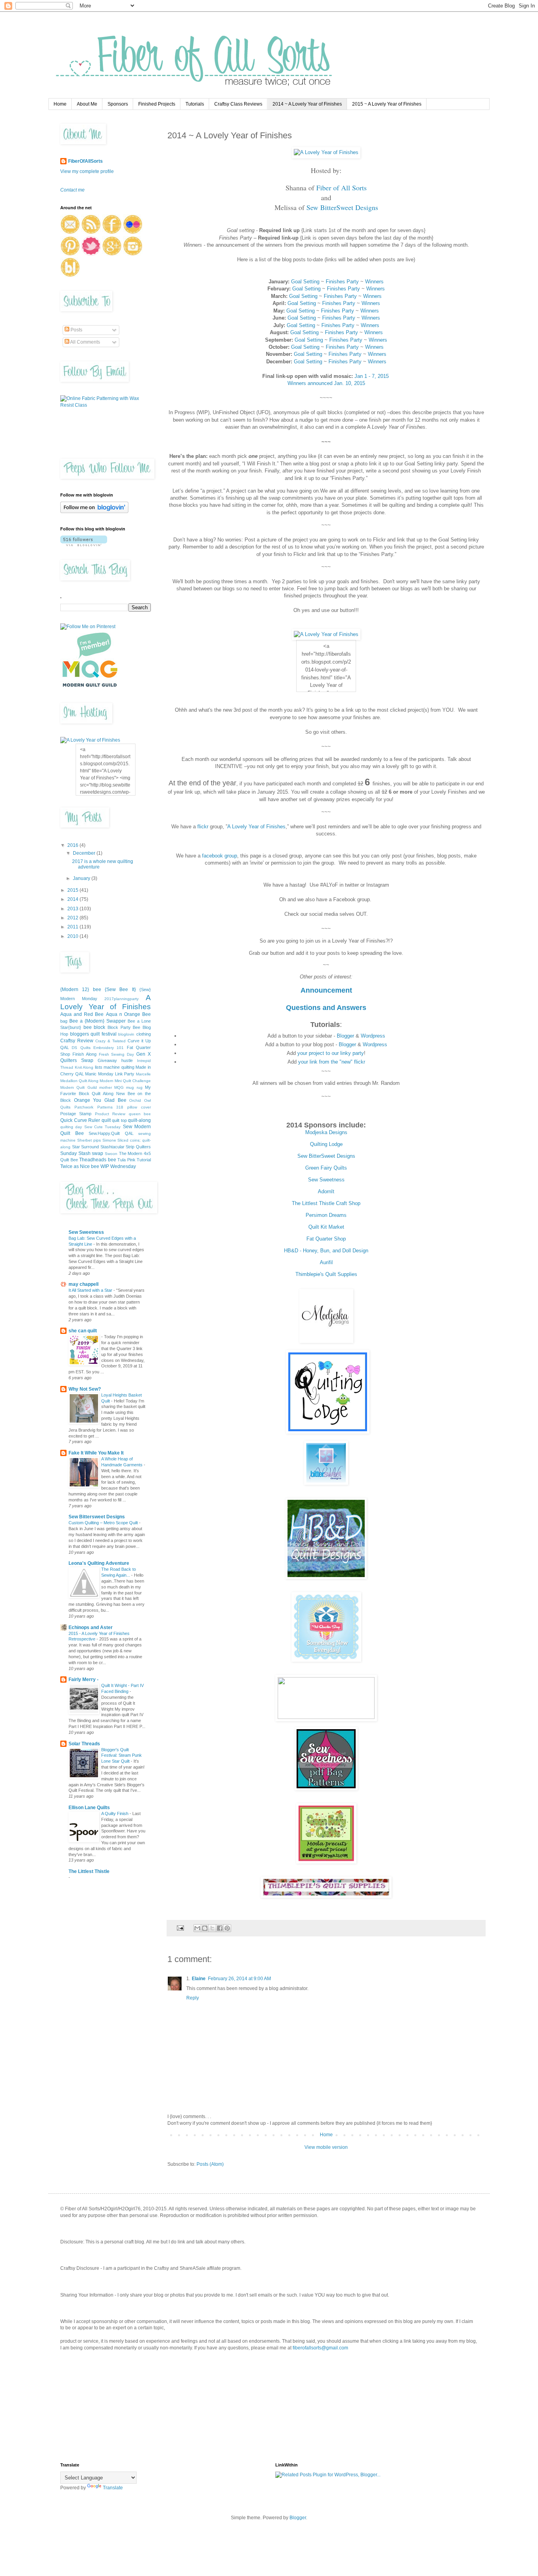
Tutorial (144, 1160)
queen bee (140, 1114)
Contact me (72, 190)
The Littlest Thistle (89, 1871)
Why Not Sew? (85, 1389)
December (85, 853)
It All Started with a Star (91, 1290)
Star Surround (86, 1147)
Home (60, 104)
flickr (203, 827)
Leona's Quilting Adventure (99, 1563)
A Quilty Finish (115, 1813)
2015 (73, 890)
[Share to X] (212, 1928)
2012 (73, 918)
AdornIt (326, 1191)
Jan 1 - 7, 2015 (372, 376)
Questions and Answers (326, 1008)
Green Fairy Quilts (326, 1168)
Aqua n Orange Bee (128, 1014)
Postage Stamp (76, 1114)
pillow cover (139, 1107)
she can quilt (83, 1331)
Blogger (345, 1036)
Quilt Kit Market (326, 1227)
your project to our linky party (331, 1053)
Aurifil (326, 1262)
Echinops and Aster (91, 1627)
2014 (73, 899)
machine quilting (119, 1067)
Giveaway (107, 1060)
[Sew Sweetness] (326, 1788)
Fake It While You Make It (96, 1453)
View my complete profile (87, 171)
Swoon (111, 1154)
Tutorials (195, 104)
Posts (76, 330)
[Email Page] (180, 1927)
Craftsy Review (77, 1041)
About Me (87, 104)
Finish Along (84, 1054)
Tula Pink (126, 1160)
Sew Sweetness (326, 1180)
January (82, 878)
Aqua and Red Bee (82, 1014)
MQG (119, 1087)
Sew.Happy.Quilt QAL (111, 1133)
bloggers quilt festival (93, 1034)
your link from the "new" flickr (332, 1062)
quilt (106, 1120)
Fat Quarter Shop (326, 1239)
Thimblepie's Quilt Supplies (326, 1274)
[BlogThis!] (205, 1928)
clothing (144, 1034)
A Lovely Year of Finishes (256, 827)
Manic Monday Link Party (110, 1074)
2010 (73, 936)
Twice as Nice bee (80, 1166)
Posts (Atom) (210, 2164)
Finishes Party (342, 282)
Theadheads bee (98, 1160)
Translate (113, 2488)
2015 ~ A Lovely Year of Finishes (387, 104)
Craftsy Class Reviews (238, 104)
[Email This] (197, 1928)
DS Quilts (81, 1048)
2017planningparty (122, 999)
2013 (73, 909)
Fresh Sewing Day (117, 1054)
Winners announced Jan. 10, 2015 (326, 383)
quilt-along (139, 1120)
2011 (73, 927)
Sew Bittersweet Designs (97, 1517)
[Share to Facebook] (220, 1928)
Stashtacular (112, 1147)
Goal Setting (305, 282)
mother (106, 1087)
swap (97, 1153)
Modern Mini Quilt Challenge (125, 1081)
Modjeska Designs (326, 1132)
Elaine (199, 1979)
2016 (73, 845)
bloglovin (126, 1034)
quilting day (71, 1127)
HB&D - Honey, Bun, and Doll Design (326, 1251)
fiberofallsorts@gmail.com (320, 2348)
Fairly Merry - (83, 1680)
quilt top (119, 1120)
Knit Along (84, 1067)
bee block (95, 1027)
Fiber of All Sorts (341, 188)
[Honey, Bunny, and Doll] (326, 1577)
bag (64, 1021)
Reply (193, 1998)
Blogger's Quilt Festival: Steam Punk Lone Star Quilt (122, 1756)
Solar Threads (84, 1744)
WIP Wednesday (118, 1166)
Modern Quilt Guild (79, 1087)
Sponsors (118, 104)
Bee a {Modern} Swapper (97, 1021)
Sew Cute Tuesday (103, 1127)
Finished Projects (157, 104)
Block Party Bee (124, 1027)
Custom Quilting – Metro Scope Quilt (104, 1523)
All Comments (85, 342)
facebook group (220, 856)
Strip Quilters (138, 1147)
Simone (109, 1140)
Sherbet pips (89, 1140)
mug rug (134, 1087)
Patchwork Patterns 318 (99, 1107)
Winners (374, 282)
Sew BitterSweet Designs (342, 207)
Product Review (110, 1114)
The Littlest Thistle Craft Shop (326, 1203)
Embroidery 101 (109, 1048)
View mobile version (326, 2147)
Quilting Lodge (326, 1144)
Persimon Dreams (326, 1215)
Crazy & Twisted (110, 1041)
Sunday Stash (75, 1153)
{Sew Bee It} (120, 989)
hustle (127, 1060)
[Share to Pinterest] (227, 1928)
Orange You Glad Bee (100, 1100)
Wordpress (373, 1036)
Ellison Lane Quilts (89, 1808)
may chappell (83, 1284)
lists (99, 1067)
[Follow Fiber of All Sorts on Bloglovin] (94, 511)
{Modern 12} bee (81, 989)
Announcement (326, 990)
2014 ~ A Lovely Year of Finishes (307, 104)
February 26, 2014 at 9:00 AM (239, 1979)
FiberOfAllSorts (85, 161)
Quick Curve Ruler (80, 1120)
